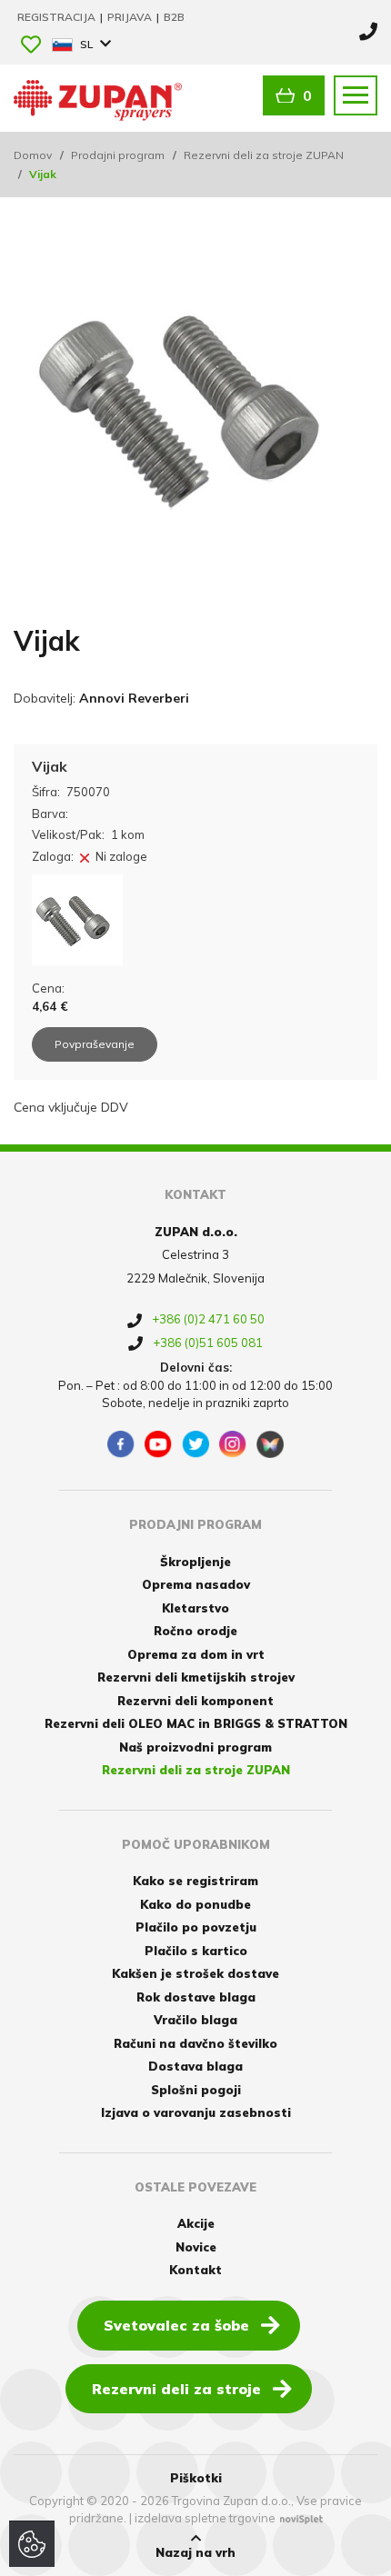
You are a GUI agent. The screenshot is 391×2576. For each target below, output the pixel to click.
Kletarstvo (195, 1608)
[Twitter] (195, 1444)
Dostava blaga (195, 2066)
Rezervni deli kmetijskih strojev (196, 1677)
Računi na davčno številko (195, 2043)
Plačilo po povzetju (196, 1927)
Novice (196, 2247)
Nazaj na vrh (195, 2552)
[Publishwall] (270, 1444)
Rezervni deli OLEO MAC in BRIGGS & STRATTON (196, 1723)
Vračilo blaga (195, 2020)
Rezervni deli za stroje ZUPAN (264, 155)
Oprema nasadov (196, 1584)
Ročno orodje (195, 1631)
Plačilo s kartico (196, 1951)
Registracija (58, 17)
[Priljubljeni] (31, 46)
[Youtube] (158, 1444)
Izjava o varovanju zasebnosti (196, 2112)
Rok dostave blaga (196, 1997)
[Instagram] (233, 1444)
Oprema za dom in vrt (196, 1654)
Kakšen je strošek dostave (195, 1973)
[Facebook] (121, 1444)
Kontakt (195, 2270)
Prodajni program (118, 155)
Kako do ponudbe (195, 1904)
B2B (174, 17)
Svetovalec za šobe (176, 2325)
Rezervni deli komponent (195, 1701)
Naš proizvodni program (195, 1747)
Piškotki (196, 2478)
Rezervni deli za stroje (176, 2389)
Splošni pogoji (196, 2090)
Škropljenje (195, 1562)
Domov (33, 155)
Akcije (196, 2223)
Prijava (131, 17)
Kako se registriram (195, 1881)
